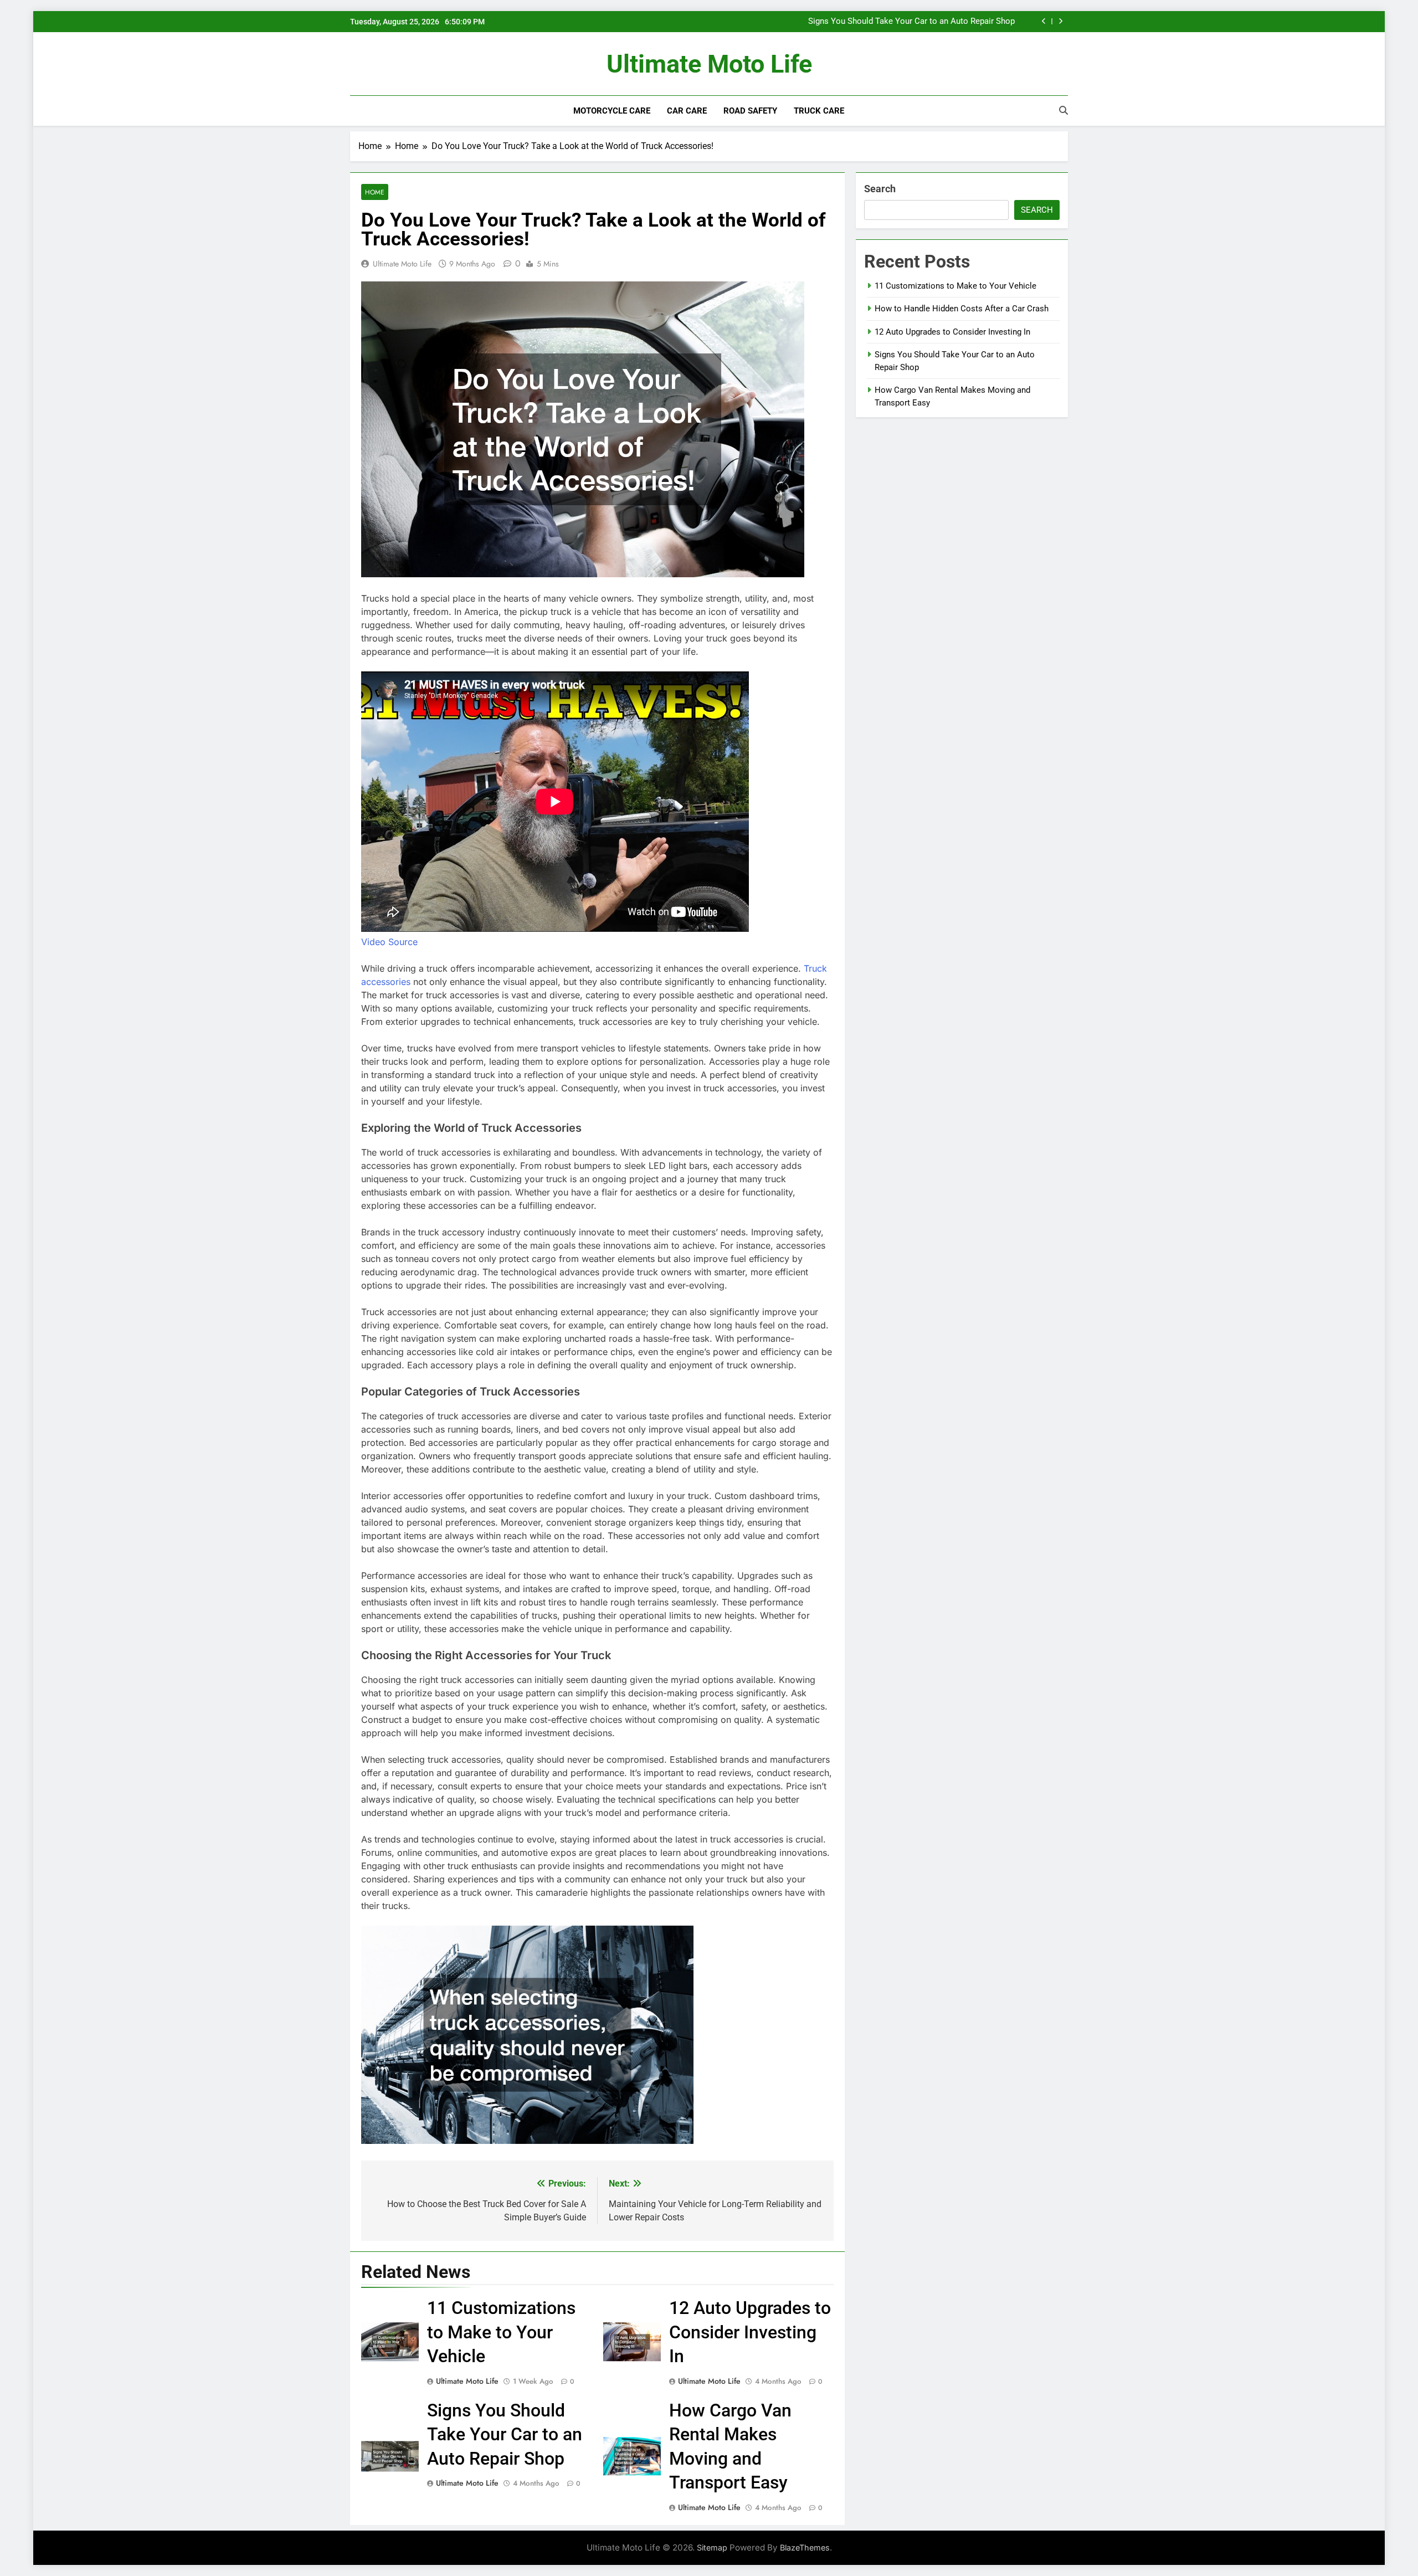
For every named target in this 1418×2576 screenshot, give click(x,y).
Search (880, 189)
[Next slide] (1060, 21)
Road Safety (750, 111)
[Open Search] (1063, 110)
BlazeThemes (805, 2547)
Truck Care (819, 111)
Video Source (389, 942)
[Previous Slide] (1044, 21)
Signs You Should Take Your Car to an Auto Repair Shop (505, 2434)
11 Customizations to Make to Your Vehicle (934, 22)
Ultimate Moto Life (709, 64)
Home (375, 192)
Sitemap (712, 2547)
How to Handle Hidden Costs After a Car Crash (962, 309)
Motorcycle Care (612, 111)
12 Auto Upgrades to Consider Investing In (750, 2332)
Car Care (687, 111)
